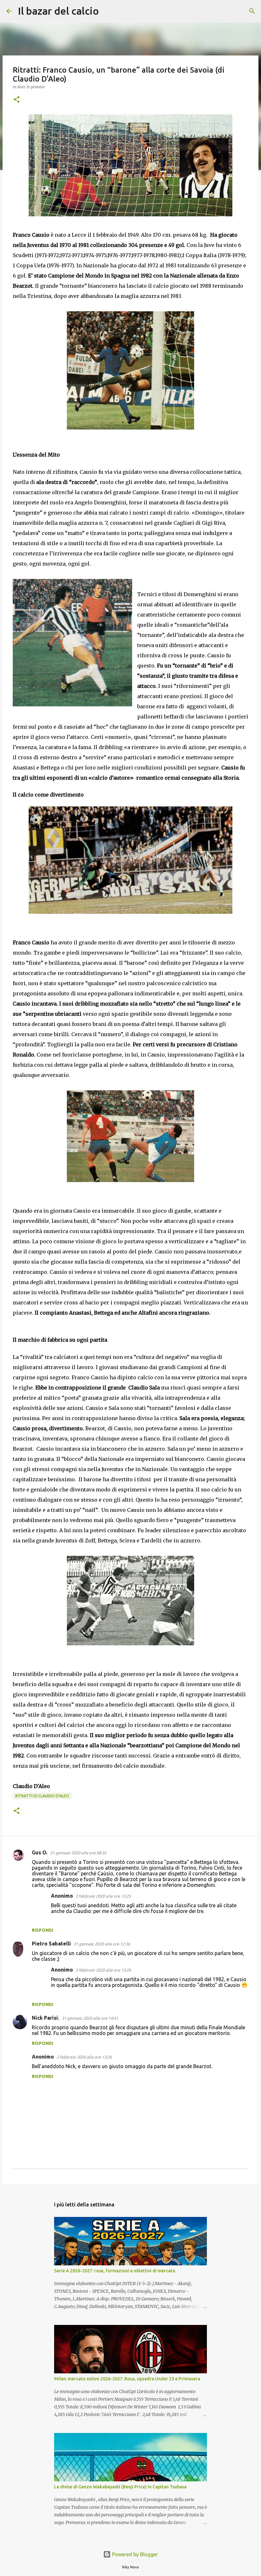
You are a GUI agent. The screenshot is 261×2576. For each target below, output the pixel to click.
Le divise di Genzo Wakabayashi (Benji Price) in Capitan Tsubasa (120, 2487)
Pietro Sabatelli (51, 1944)
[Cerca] (108, 11)
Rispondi (42, 1930)
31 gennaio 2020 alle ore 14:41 (90, 2018)
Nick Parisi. (46, 2018)
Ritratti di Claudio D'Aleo (42, 1796)
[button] (17, 100)
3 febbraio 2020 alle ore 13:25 (103, 1896)
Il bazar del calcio (58, 11)
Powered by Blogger (134, 2554)
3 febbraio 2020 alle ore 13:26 (103, 1970)
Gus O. (40, 1852)
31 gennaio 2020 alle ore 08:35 (78, 1853)
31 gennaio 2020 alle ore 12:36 (102, 1944)
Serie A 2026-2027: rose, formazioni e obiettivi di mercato (115, 2271)
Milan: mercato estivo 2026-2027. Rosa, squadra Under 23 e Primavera (127, 2379)
